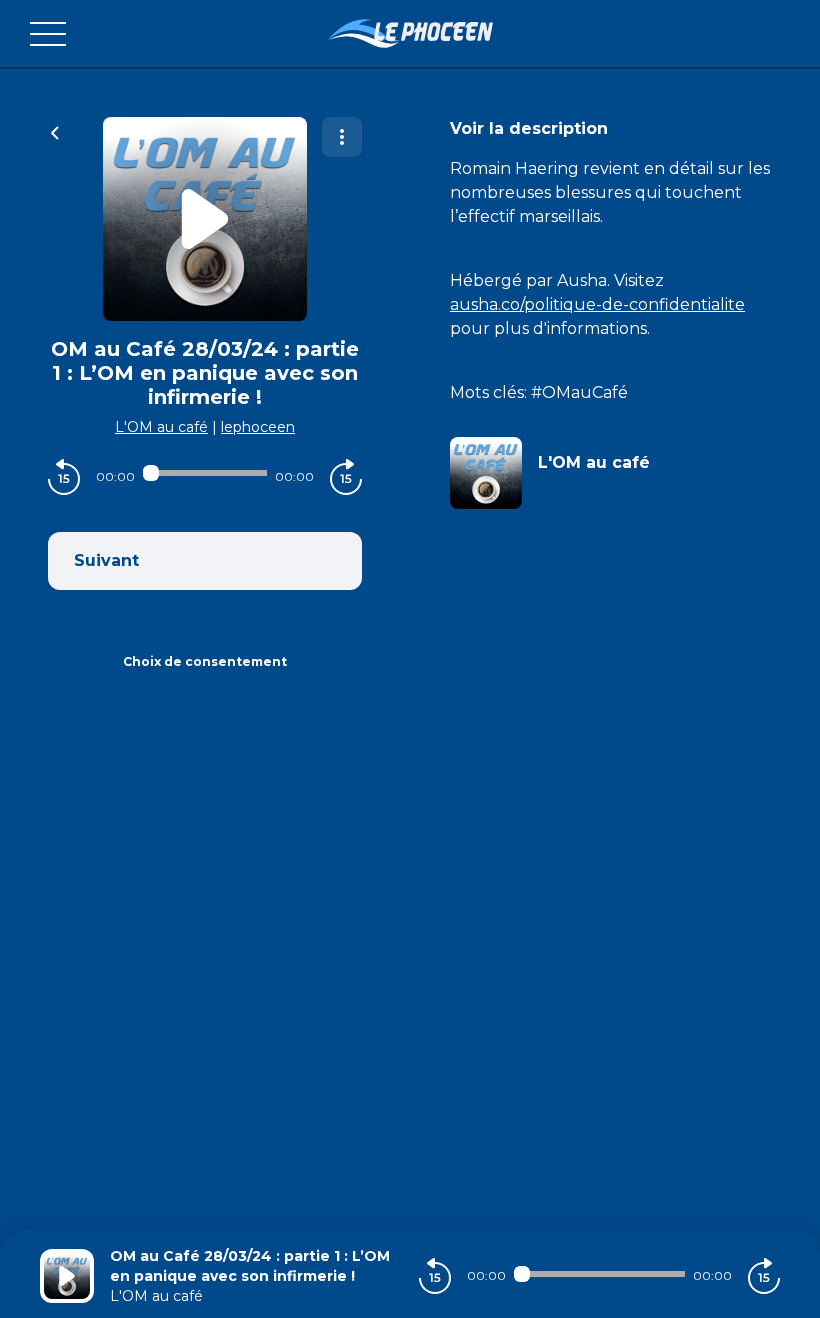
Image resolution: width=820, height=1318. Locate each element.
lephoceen (258, 427)
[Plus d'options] (342, 137)
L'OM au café (161, 427)
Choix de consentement (205, 661)
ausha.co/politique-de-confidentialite (597, 304)
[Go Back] (55, 131)
